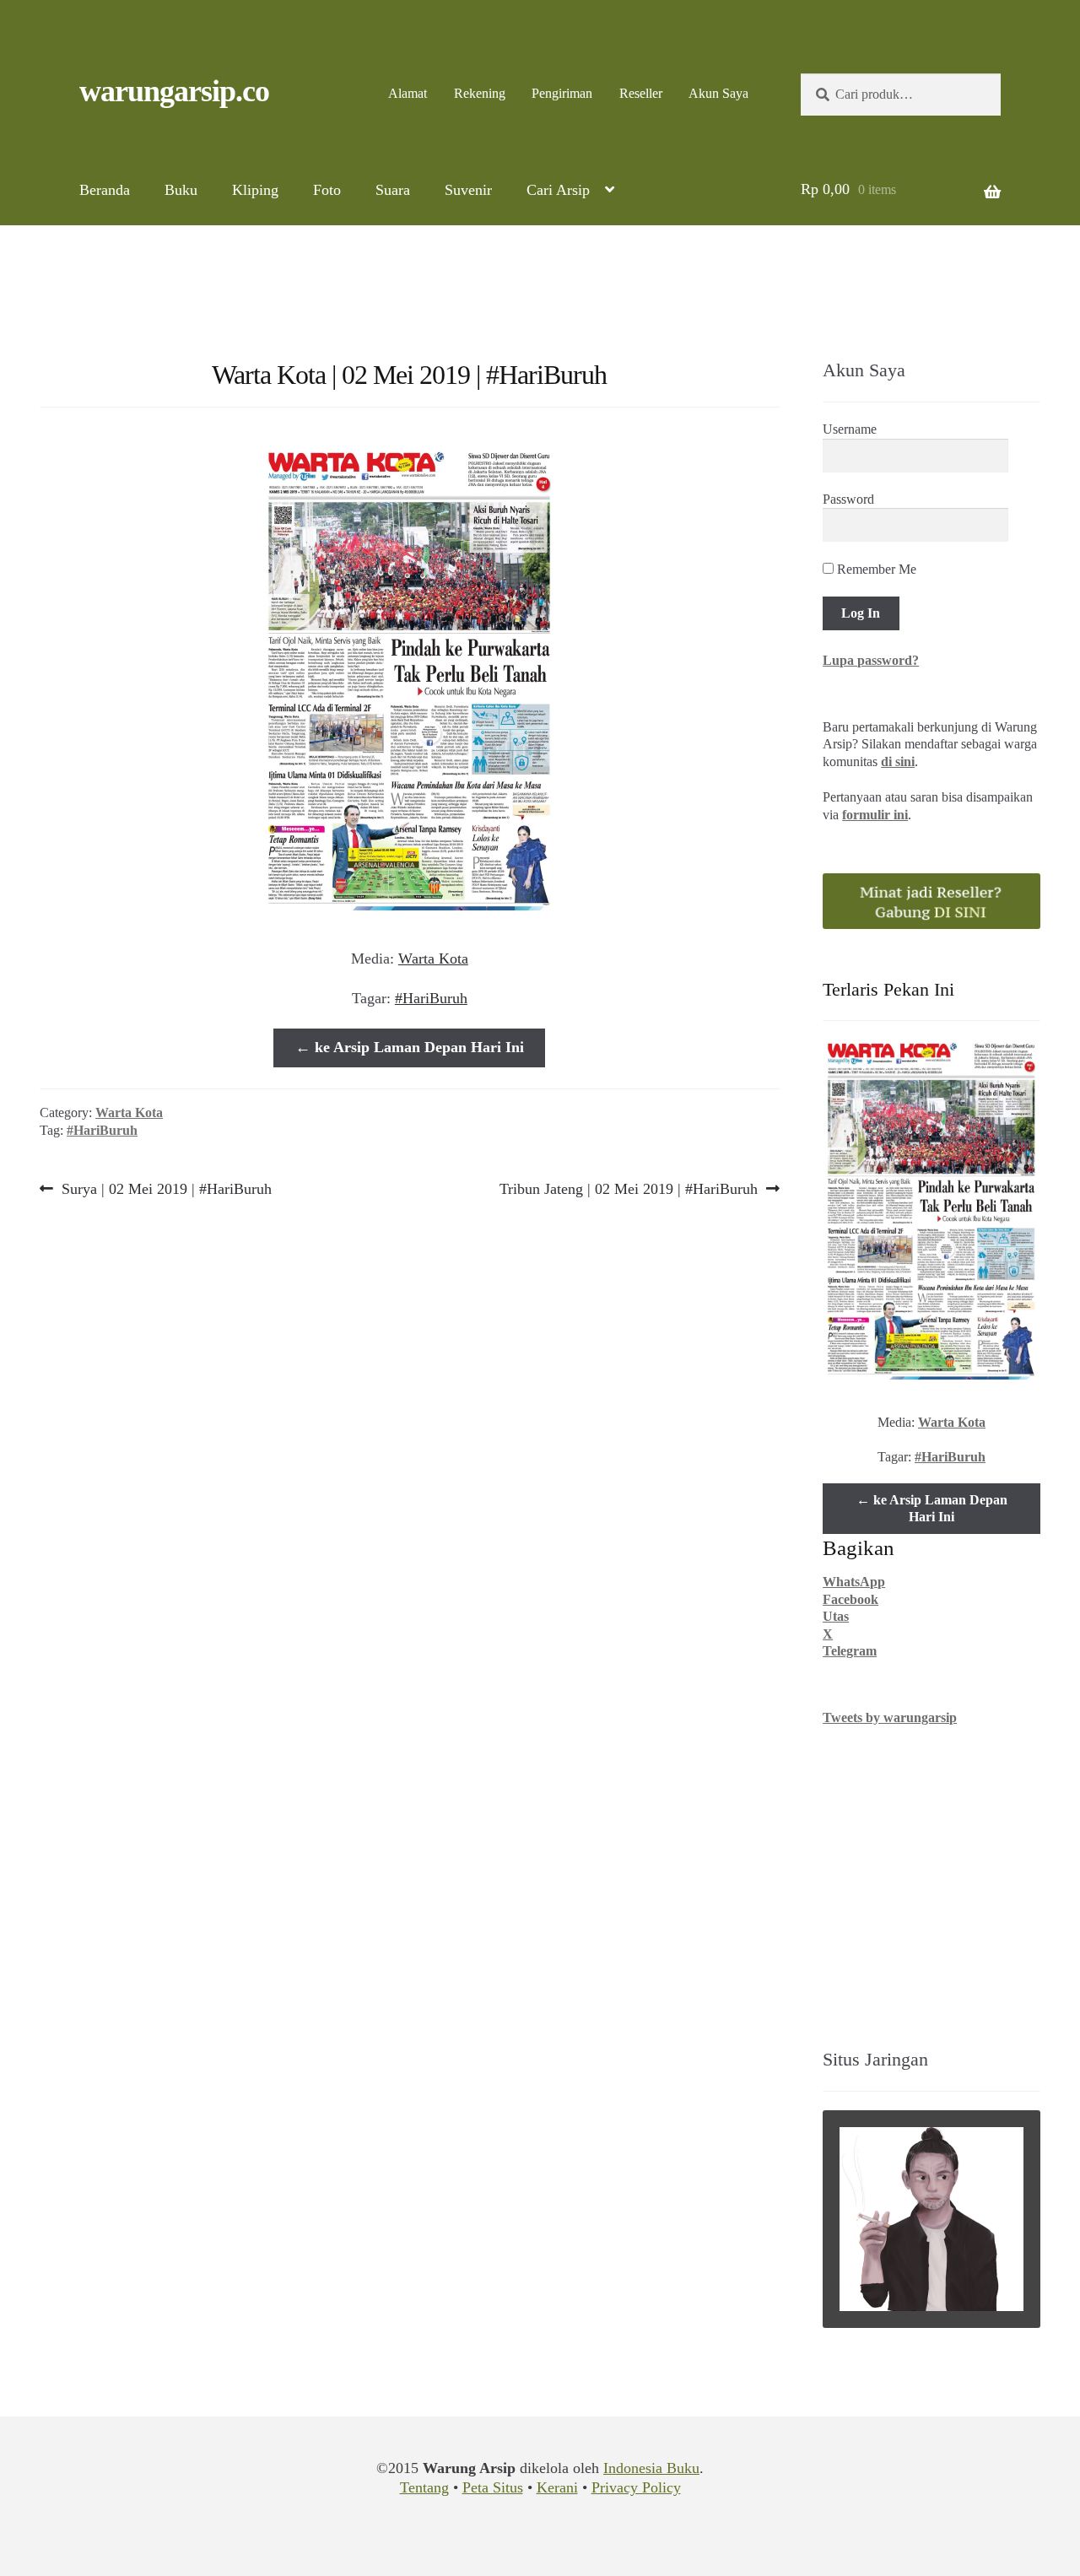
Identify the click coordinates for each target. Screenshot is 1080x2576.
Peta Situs (493, 2487)
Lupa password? (871, 660)
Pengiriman (562, 93)
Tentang (424, 2487)
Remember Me (875, 569)
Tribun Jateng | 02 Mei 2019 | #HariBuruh (629, 1189)
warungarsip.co (174, 91)
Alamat (408, 93)
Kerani (557, 2487)
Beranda (105, 190)
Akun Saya (718, 93)
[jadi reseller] (931, 901)
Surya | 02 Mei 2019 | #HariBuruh (166, 1189)
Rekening (480, 93)
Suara (393, 190)
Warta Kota (433, 959)
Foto (327, 190)
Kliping (255, 190)
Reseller (641, 93)
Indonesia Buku (651, 2468)
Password (848, 499)
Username (850, 429)
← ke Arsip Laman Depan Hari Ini (410, 1047)
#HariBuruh (431, 998)
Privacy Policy (636, 2487)
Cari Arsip (558, 190)
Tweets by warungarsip (890, 1717)
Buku (181, 190)
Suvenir (468, 190)
